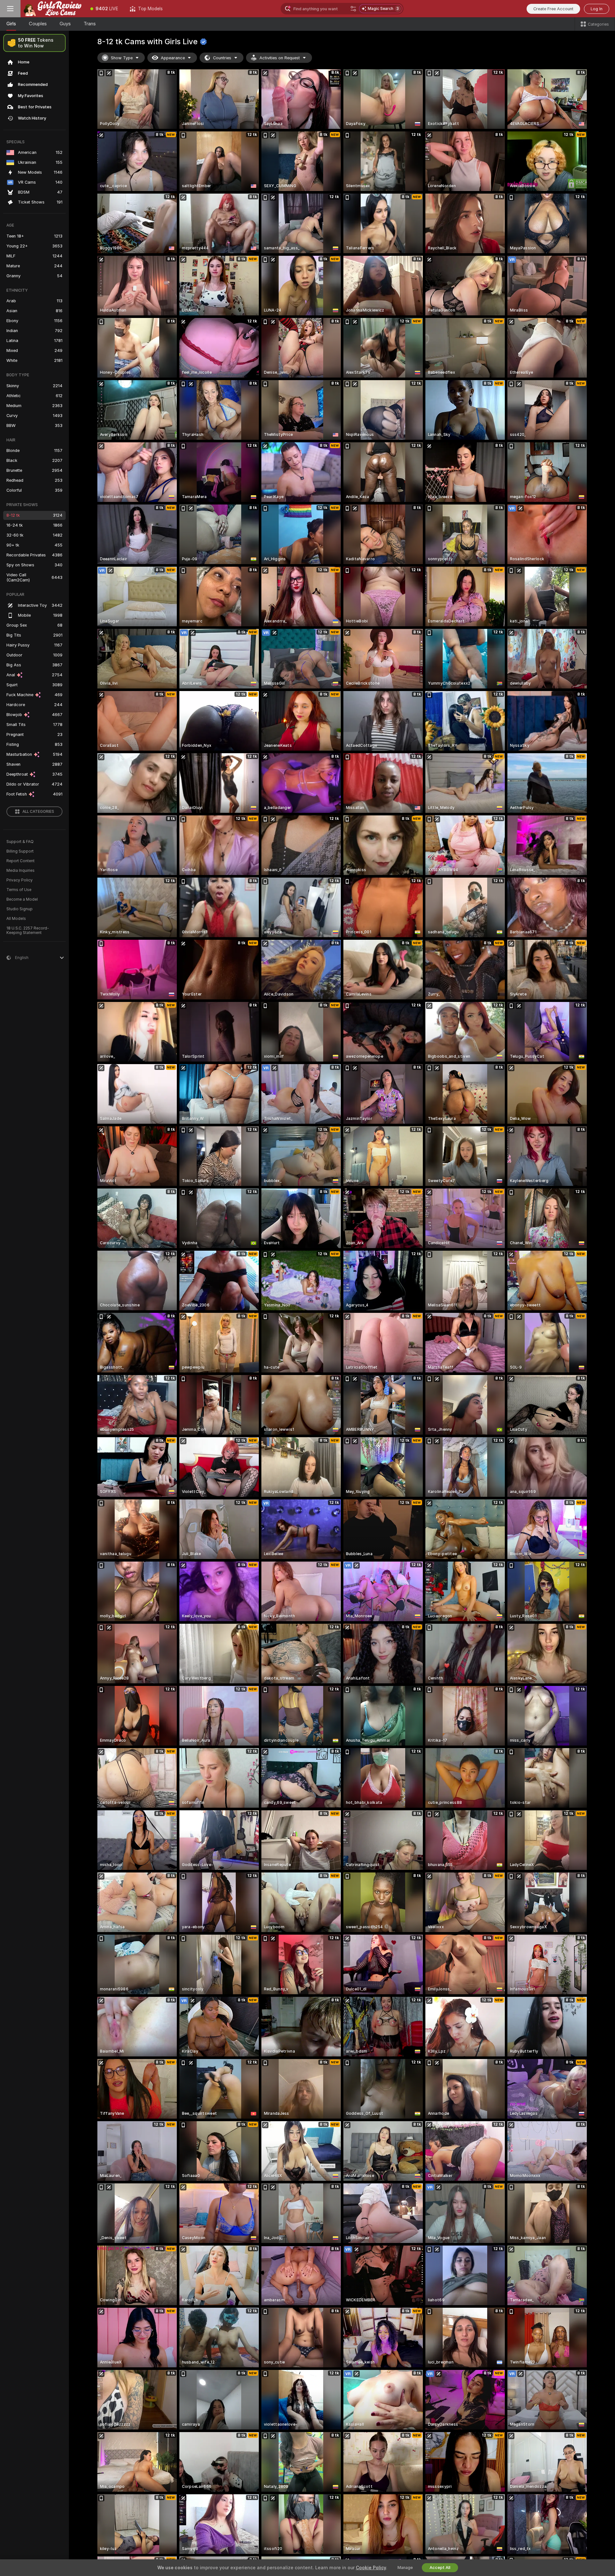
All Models (16, 919)
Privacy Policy (20, 880)
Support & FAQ (20, 842)
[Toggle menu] (10, 9)
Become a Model (22, 899)
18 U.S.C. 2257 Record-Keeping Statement (28, 930)
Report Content (20, 861)
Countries (222, 58)
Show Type (122, 58)
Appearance (173, 58)
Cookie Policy (371, 2568)
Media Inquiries (20, 871)
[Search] (353, 9)
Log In (597, 9)
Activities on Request (280, 58)
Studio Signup (20, 909)
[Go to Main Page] (53, 9)
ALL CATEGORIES (38, 812)
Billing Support (20, 851)
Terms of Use (19, 890)
